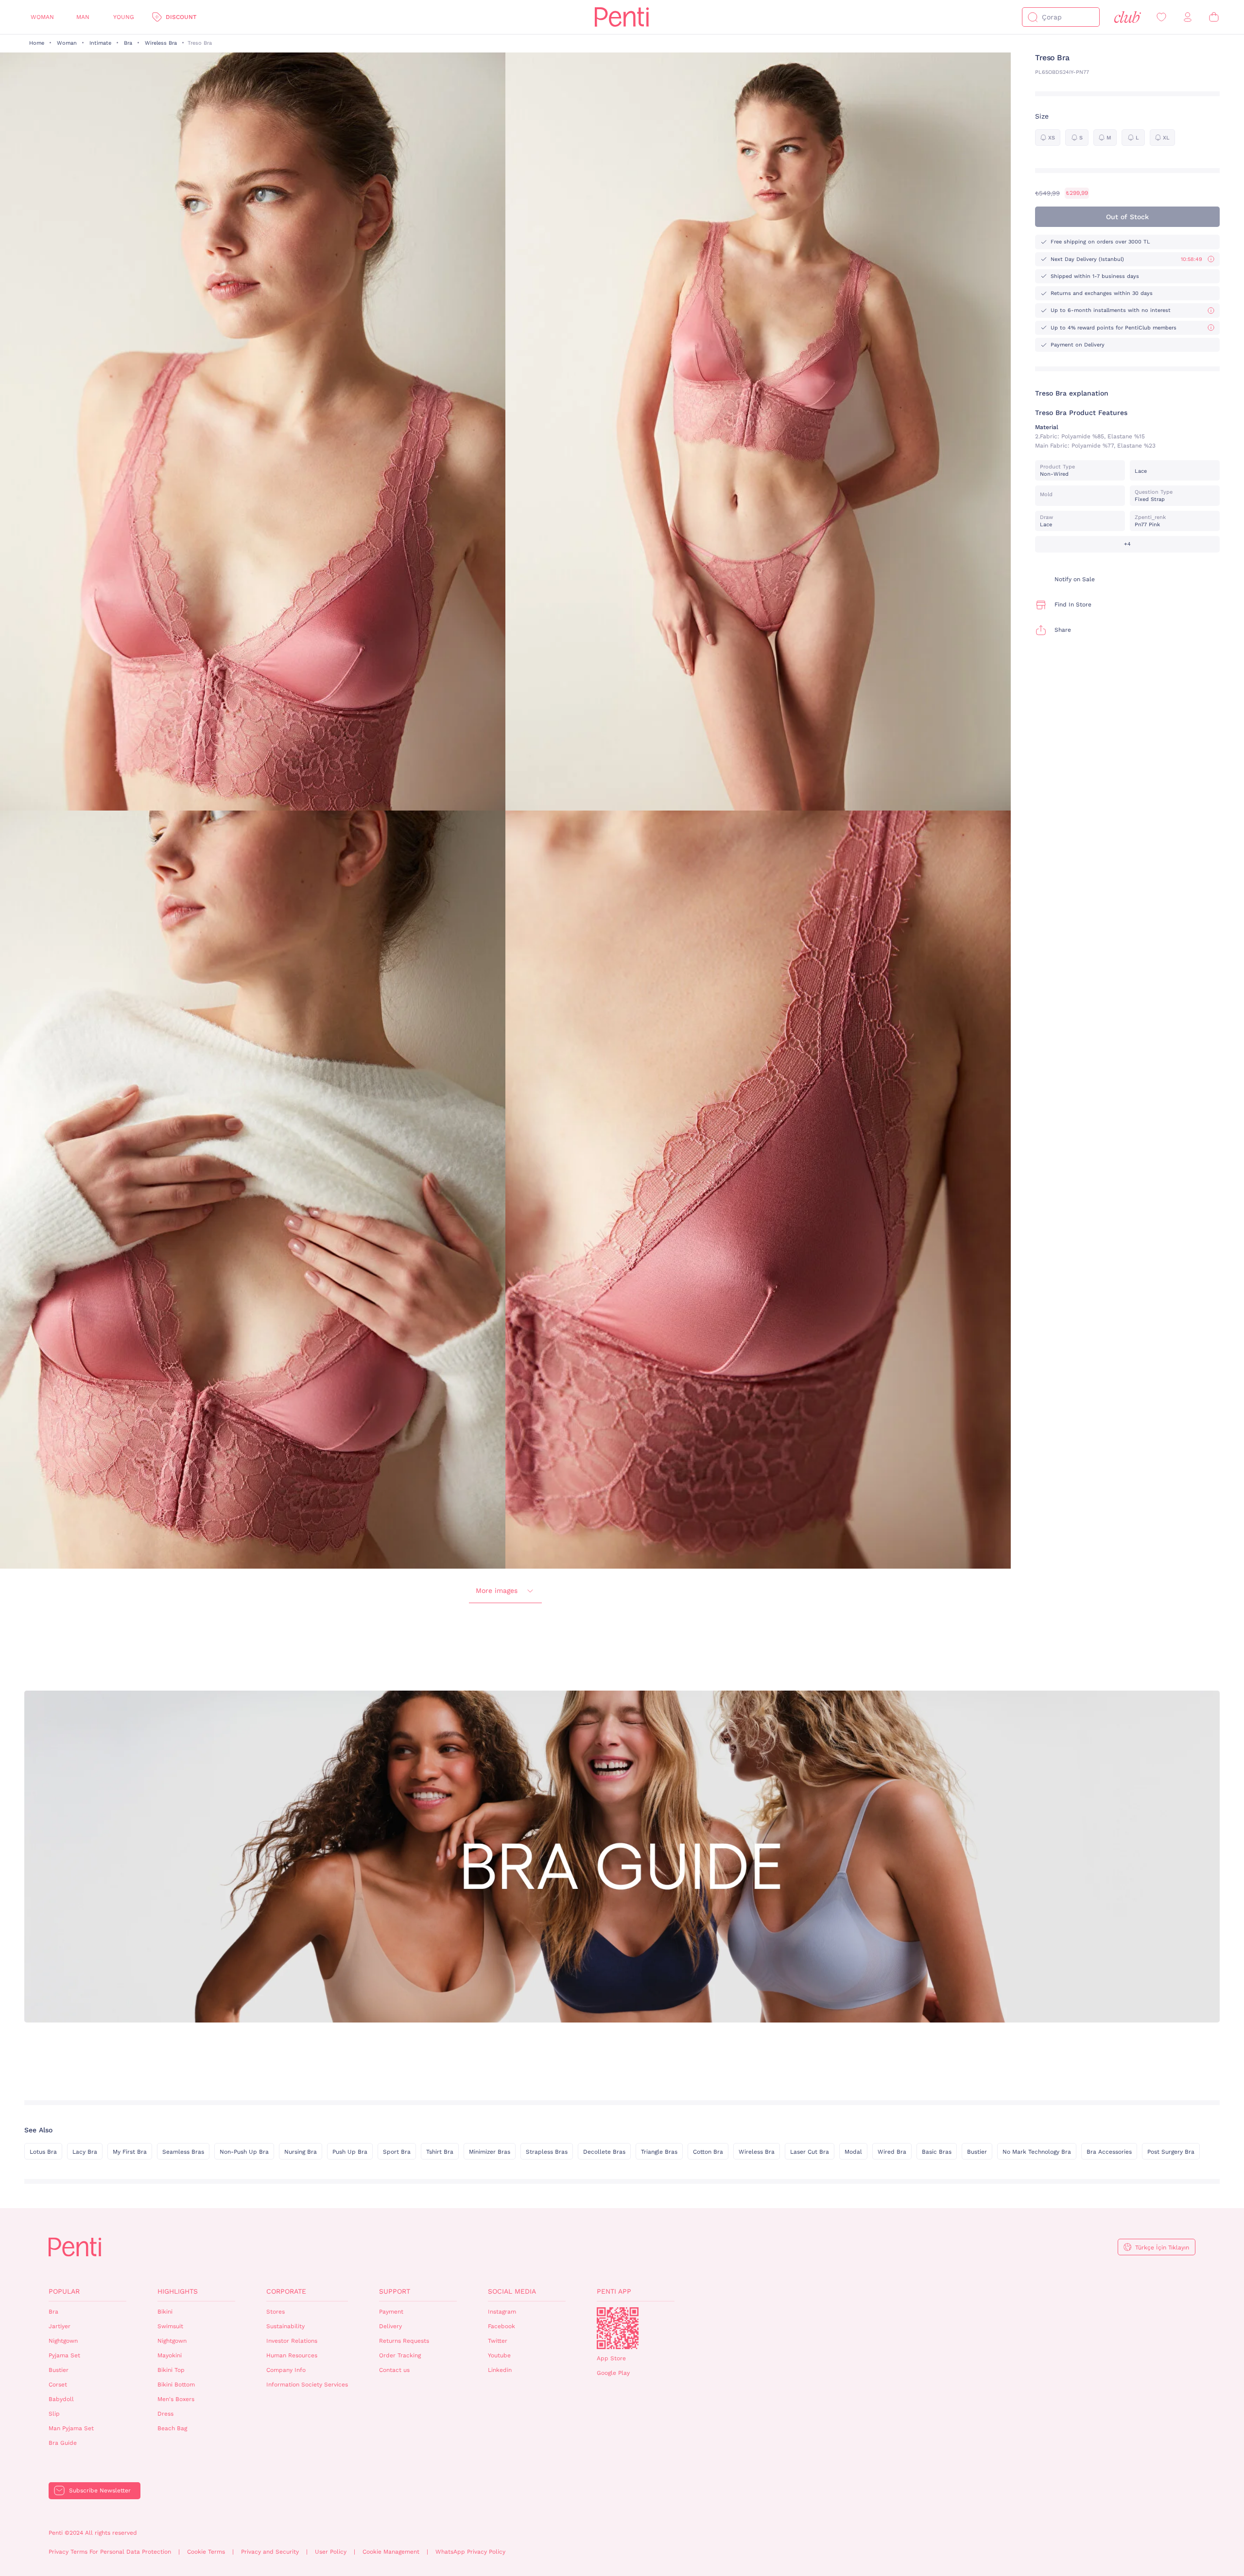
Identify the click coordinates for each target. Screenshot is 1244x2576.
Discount (181, 17)
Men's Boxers (176, 2399)
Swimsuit (170, 2326)
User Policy (331, 2552)
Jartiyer (60, 2326)
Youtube (499, 2355)
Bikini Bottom (176, 2385)
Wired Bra (892, 2152)
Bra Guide (63, 2443)
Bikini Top (171, 2370)
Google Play (613, 2373)
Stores (276, 2312)
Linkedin (500, 2370)
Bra (128, 43)
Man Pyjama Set (71, 2428)
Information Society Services (307, 2385)
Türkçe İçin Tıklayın (1162, 2248)
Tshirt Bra (440, 2152)
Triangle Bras (659, 2152)
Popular (64, 2291)
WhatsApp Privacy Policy (470, 2552)
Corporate (286, 2291)
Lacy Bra (85, 2152)
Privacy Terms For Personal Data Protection (110, 2552)
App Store (611, 2358)
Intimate (100, 43)
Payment (391, 2312)
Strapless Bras (547, 2152)
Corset (58, 2385)
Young (124, 17)
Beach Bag (172, 2428)
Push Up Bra (350, 2152)
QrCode (618, 2328)
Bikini (165, 2312)
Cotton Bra (708, 2152)
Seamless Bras (183, 2152)
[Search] (1033, 17)
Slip (54, 2414)
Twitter (498, 2341)
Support (395, 2291)
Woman (42, 17)
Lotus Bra (43, 2152)
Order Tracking (400, 2355)
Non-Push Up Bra (244, 2152)
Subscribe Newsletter (100, 2490)
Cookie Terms (206, 2552)
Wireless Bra (161, 43)
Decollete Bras (604, 2152)
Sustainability (285, 2326)
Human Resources (292, 2355)
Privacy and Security (270, 2552)
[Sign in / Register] (1188, 17)
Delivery (390, 2326)
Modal (853, 2152)
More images (497, 1591)
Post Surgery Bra (1171, 2152)
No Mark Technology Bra (1037, 2152)
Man (83, 17)
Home (37, 43)
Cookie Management (391, 2552)
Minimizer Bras (490, 2152)
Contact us (394, 2370)
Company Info (286, 2370)
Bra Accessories (1109, 2152)
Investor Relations (292, 2341)
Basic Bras (937, 2152)
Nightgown (63, 2341)
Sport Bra (397, 2152)
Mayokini (170, 2355)
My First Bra (130, 2152)
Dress (165, 2414)
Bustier (977, 2152)
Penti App (614, 2291)
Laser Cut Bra (810, 2152)
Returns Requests (404, 2341)
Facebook (501, 2326)
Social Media (512, 2291)
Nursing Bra (301, 2152)
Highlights (178, 2291)
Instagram (502, 2312)
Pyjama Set (64, 2355)
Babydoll (61, 2399)
